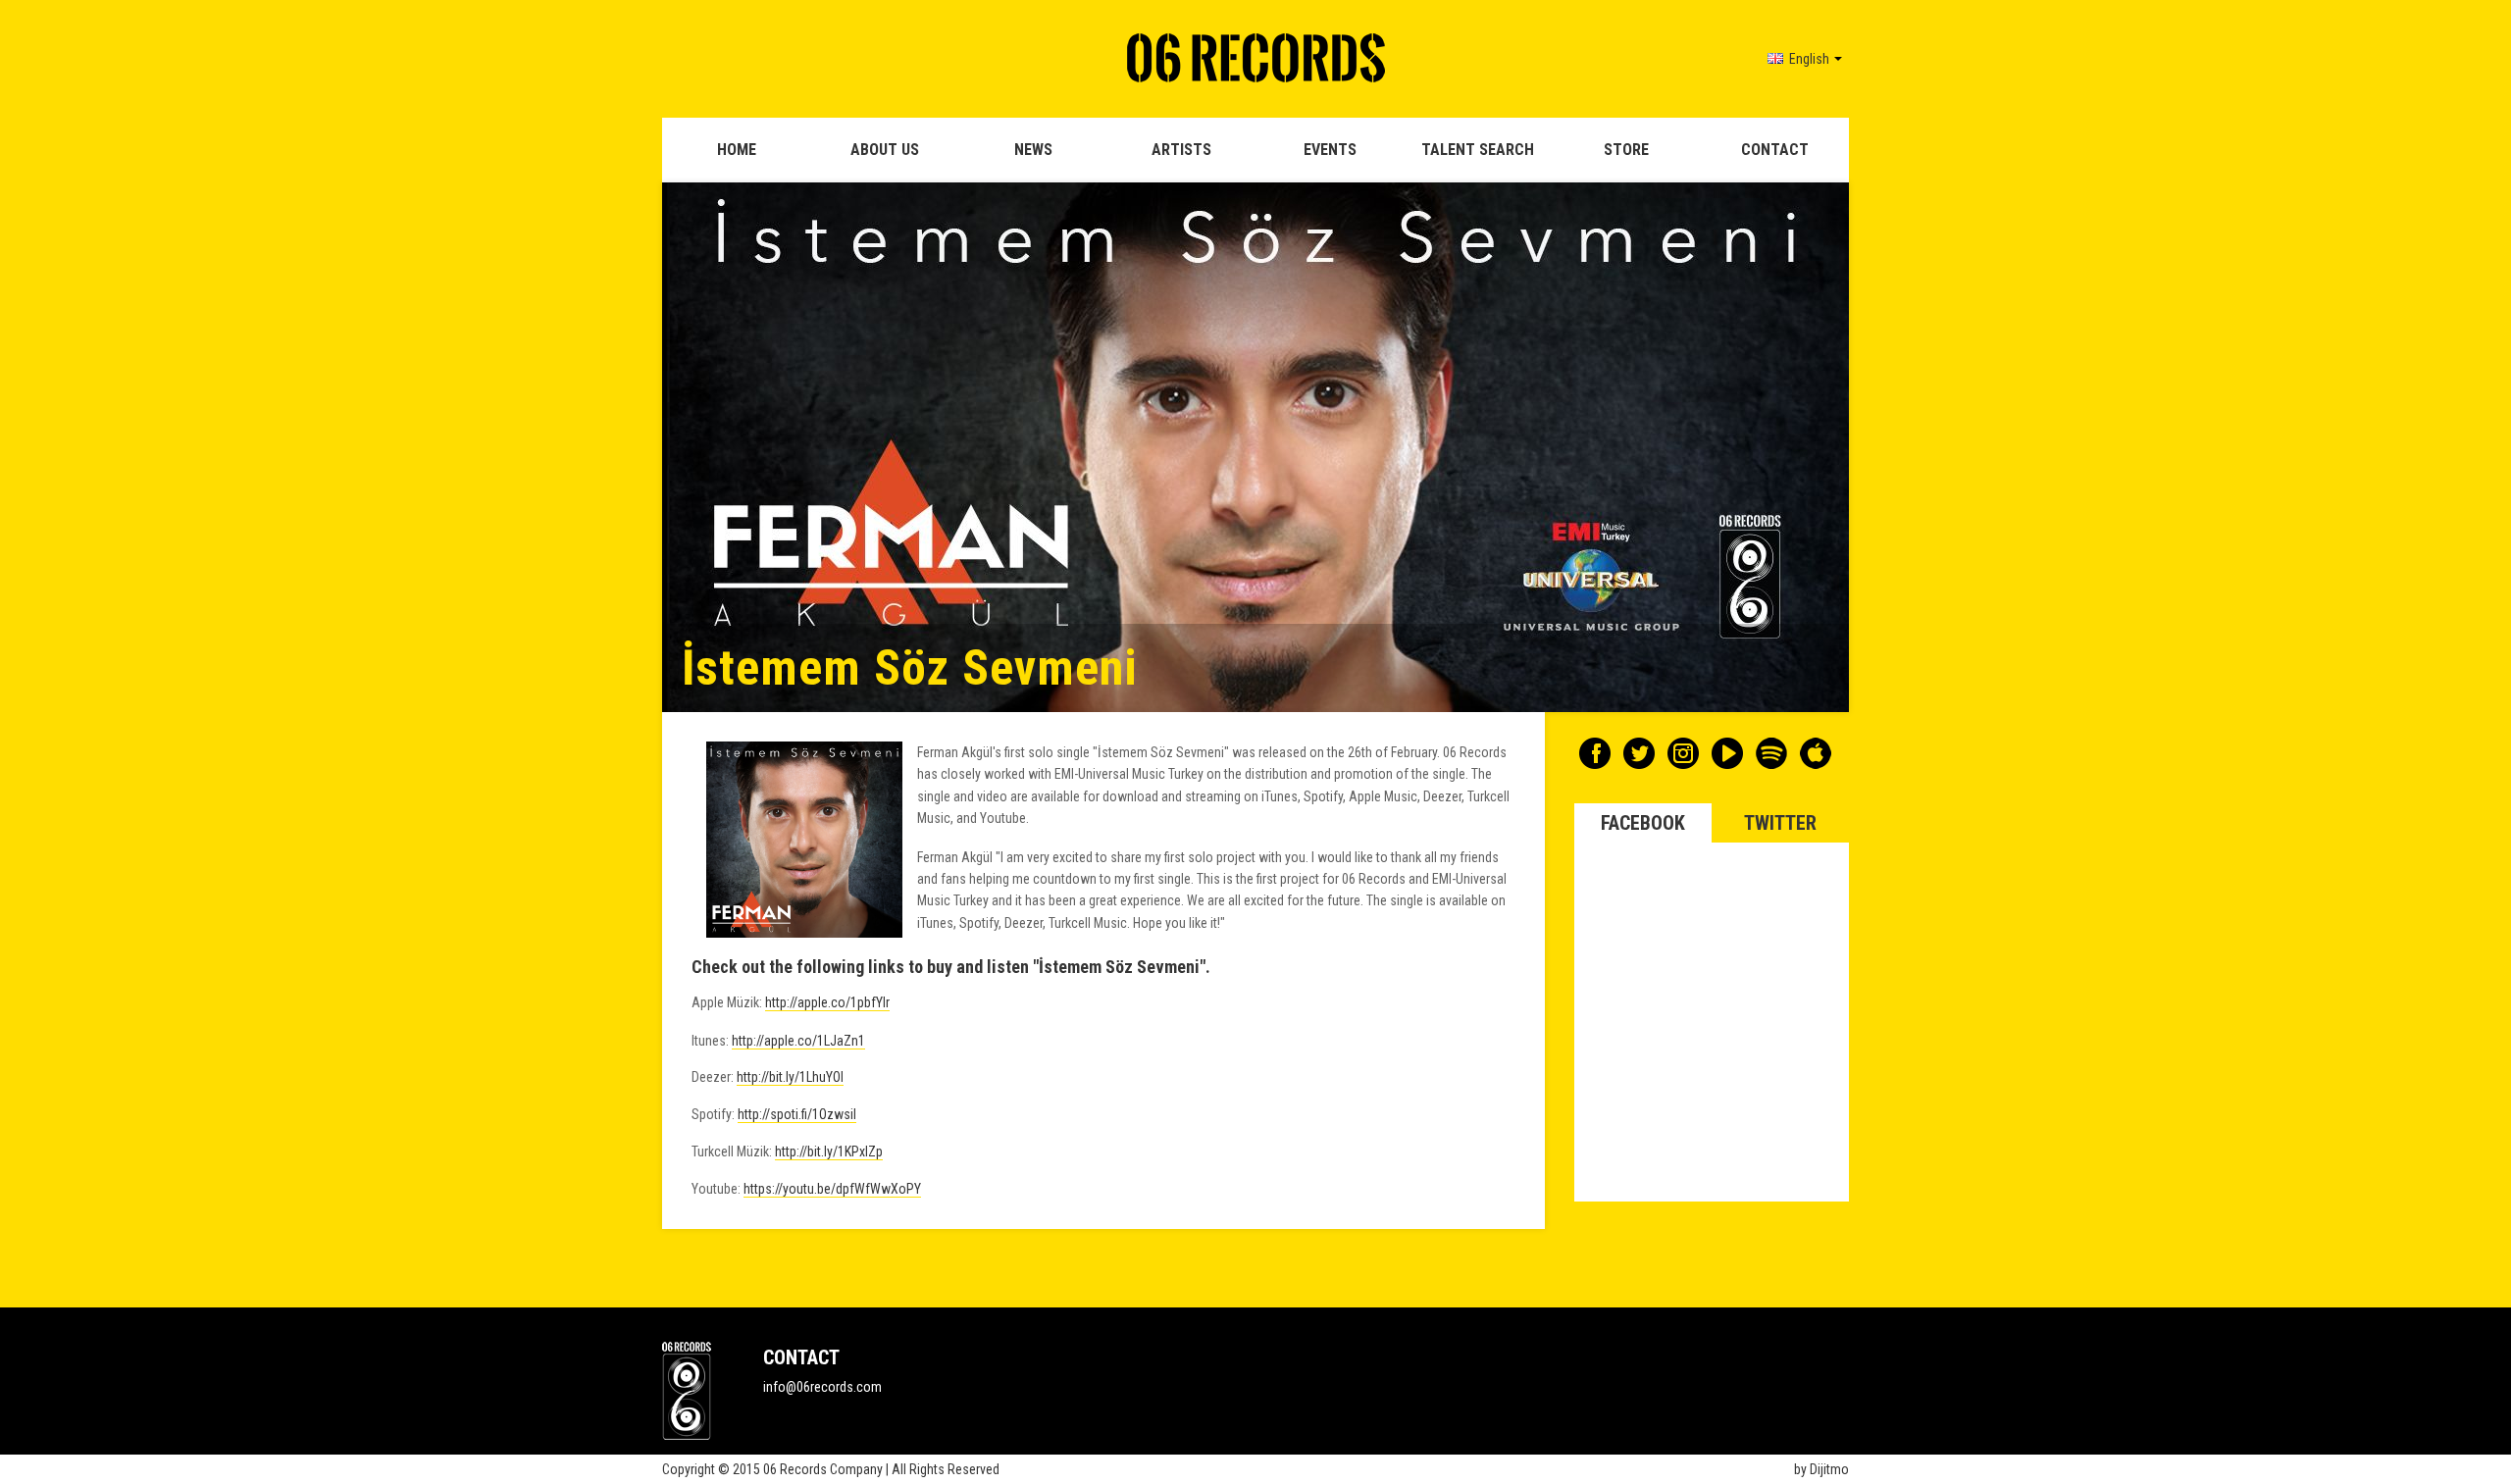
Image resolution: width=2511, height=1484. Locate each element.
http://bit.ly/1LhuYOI (790, 1077)
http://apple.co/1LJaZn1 (798, 1041)
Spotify (1771, 753)
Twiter (1639, 753)
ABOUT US (885, 150)
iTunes (1816, 753)
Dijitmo (1829, 1469)
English (1808, 59)
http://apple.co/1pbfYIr (827, 1002)
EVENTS (1330, 150)
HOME (737, 150)
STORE (1626, 150)
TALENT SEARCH (1478, 150)
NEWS (1033, 150)
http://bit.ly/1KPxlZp (829, 1151)
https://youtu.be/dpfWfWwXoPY (832, 1189)
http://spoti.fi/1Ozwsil (797, 1114)
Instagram (1683, 753)
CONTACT (1775, 150)
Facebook (1595, 753)
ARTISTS (1181, 150)
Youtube (1727, 753)
